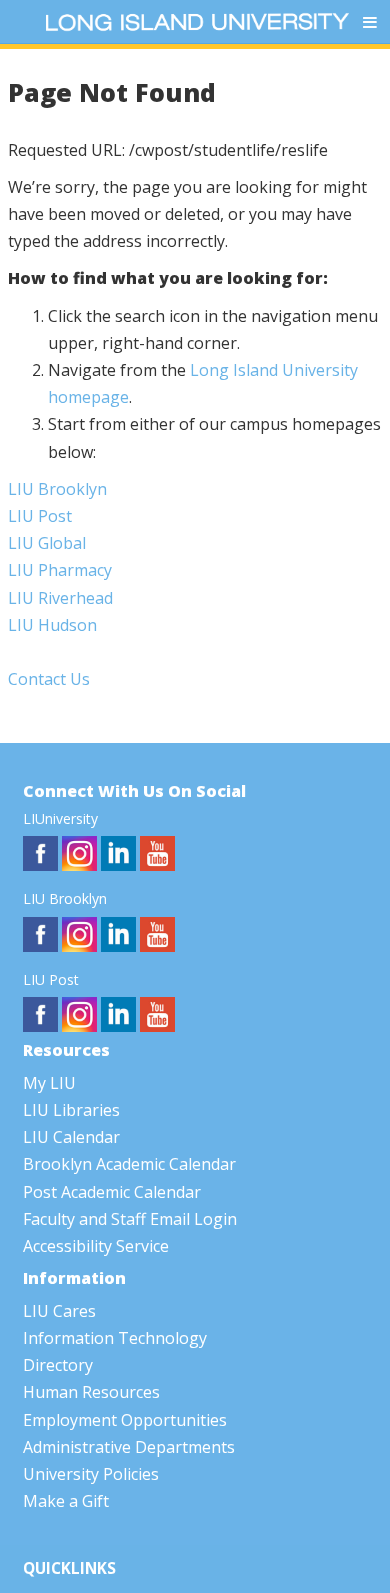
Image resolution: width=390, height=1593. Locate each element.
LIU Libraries (71, 1110)
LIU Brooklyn (57, 489)
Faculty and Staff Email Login (130, 1219)
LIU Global (47, 543)
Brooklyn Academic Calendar (129, 1164)
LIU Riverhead (60, 598)
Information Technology (115, 1338)
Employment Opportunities (125, 1420)
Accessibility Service (96, 1246)
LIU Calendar (71, 1137)
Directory (58, 1365)
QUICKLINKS (69, 1568)
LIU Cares (59, 1311)
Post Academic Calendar (112, 1192)
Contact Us (49, 679)
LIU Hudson (52, 625)
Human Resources (91, 1392)
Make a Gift (66, 1501)
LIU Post (40, 516)
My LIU (49, 1083)
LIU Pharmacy (60, 570)
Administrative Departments (129, 1447)
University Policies (91, 1474)
